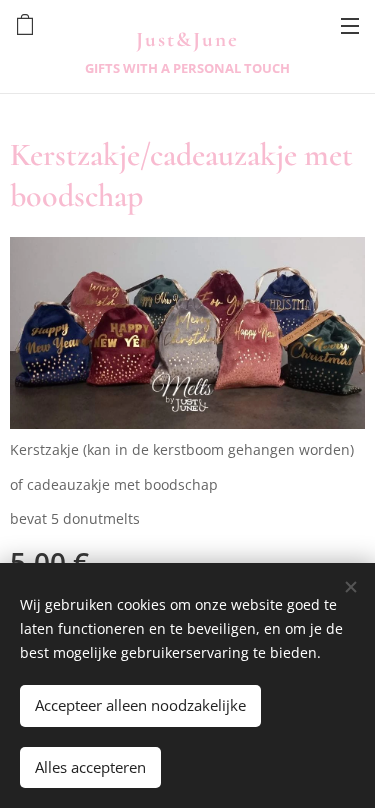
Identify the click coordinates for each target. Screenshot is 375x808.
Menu (350, 25)
